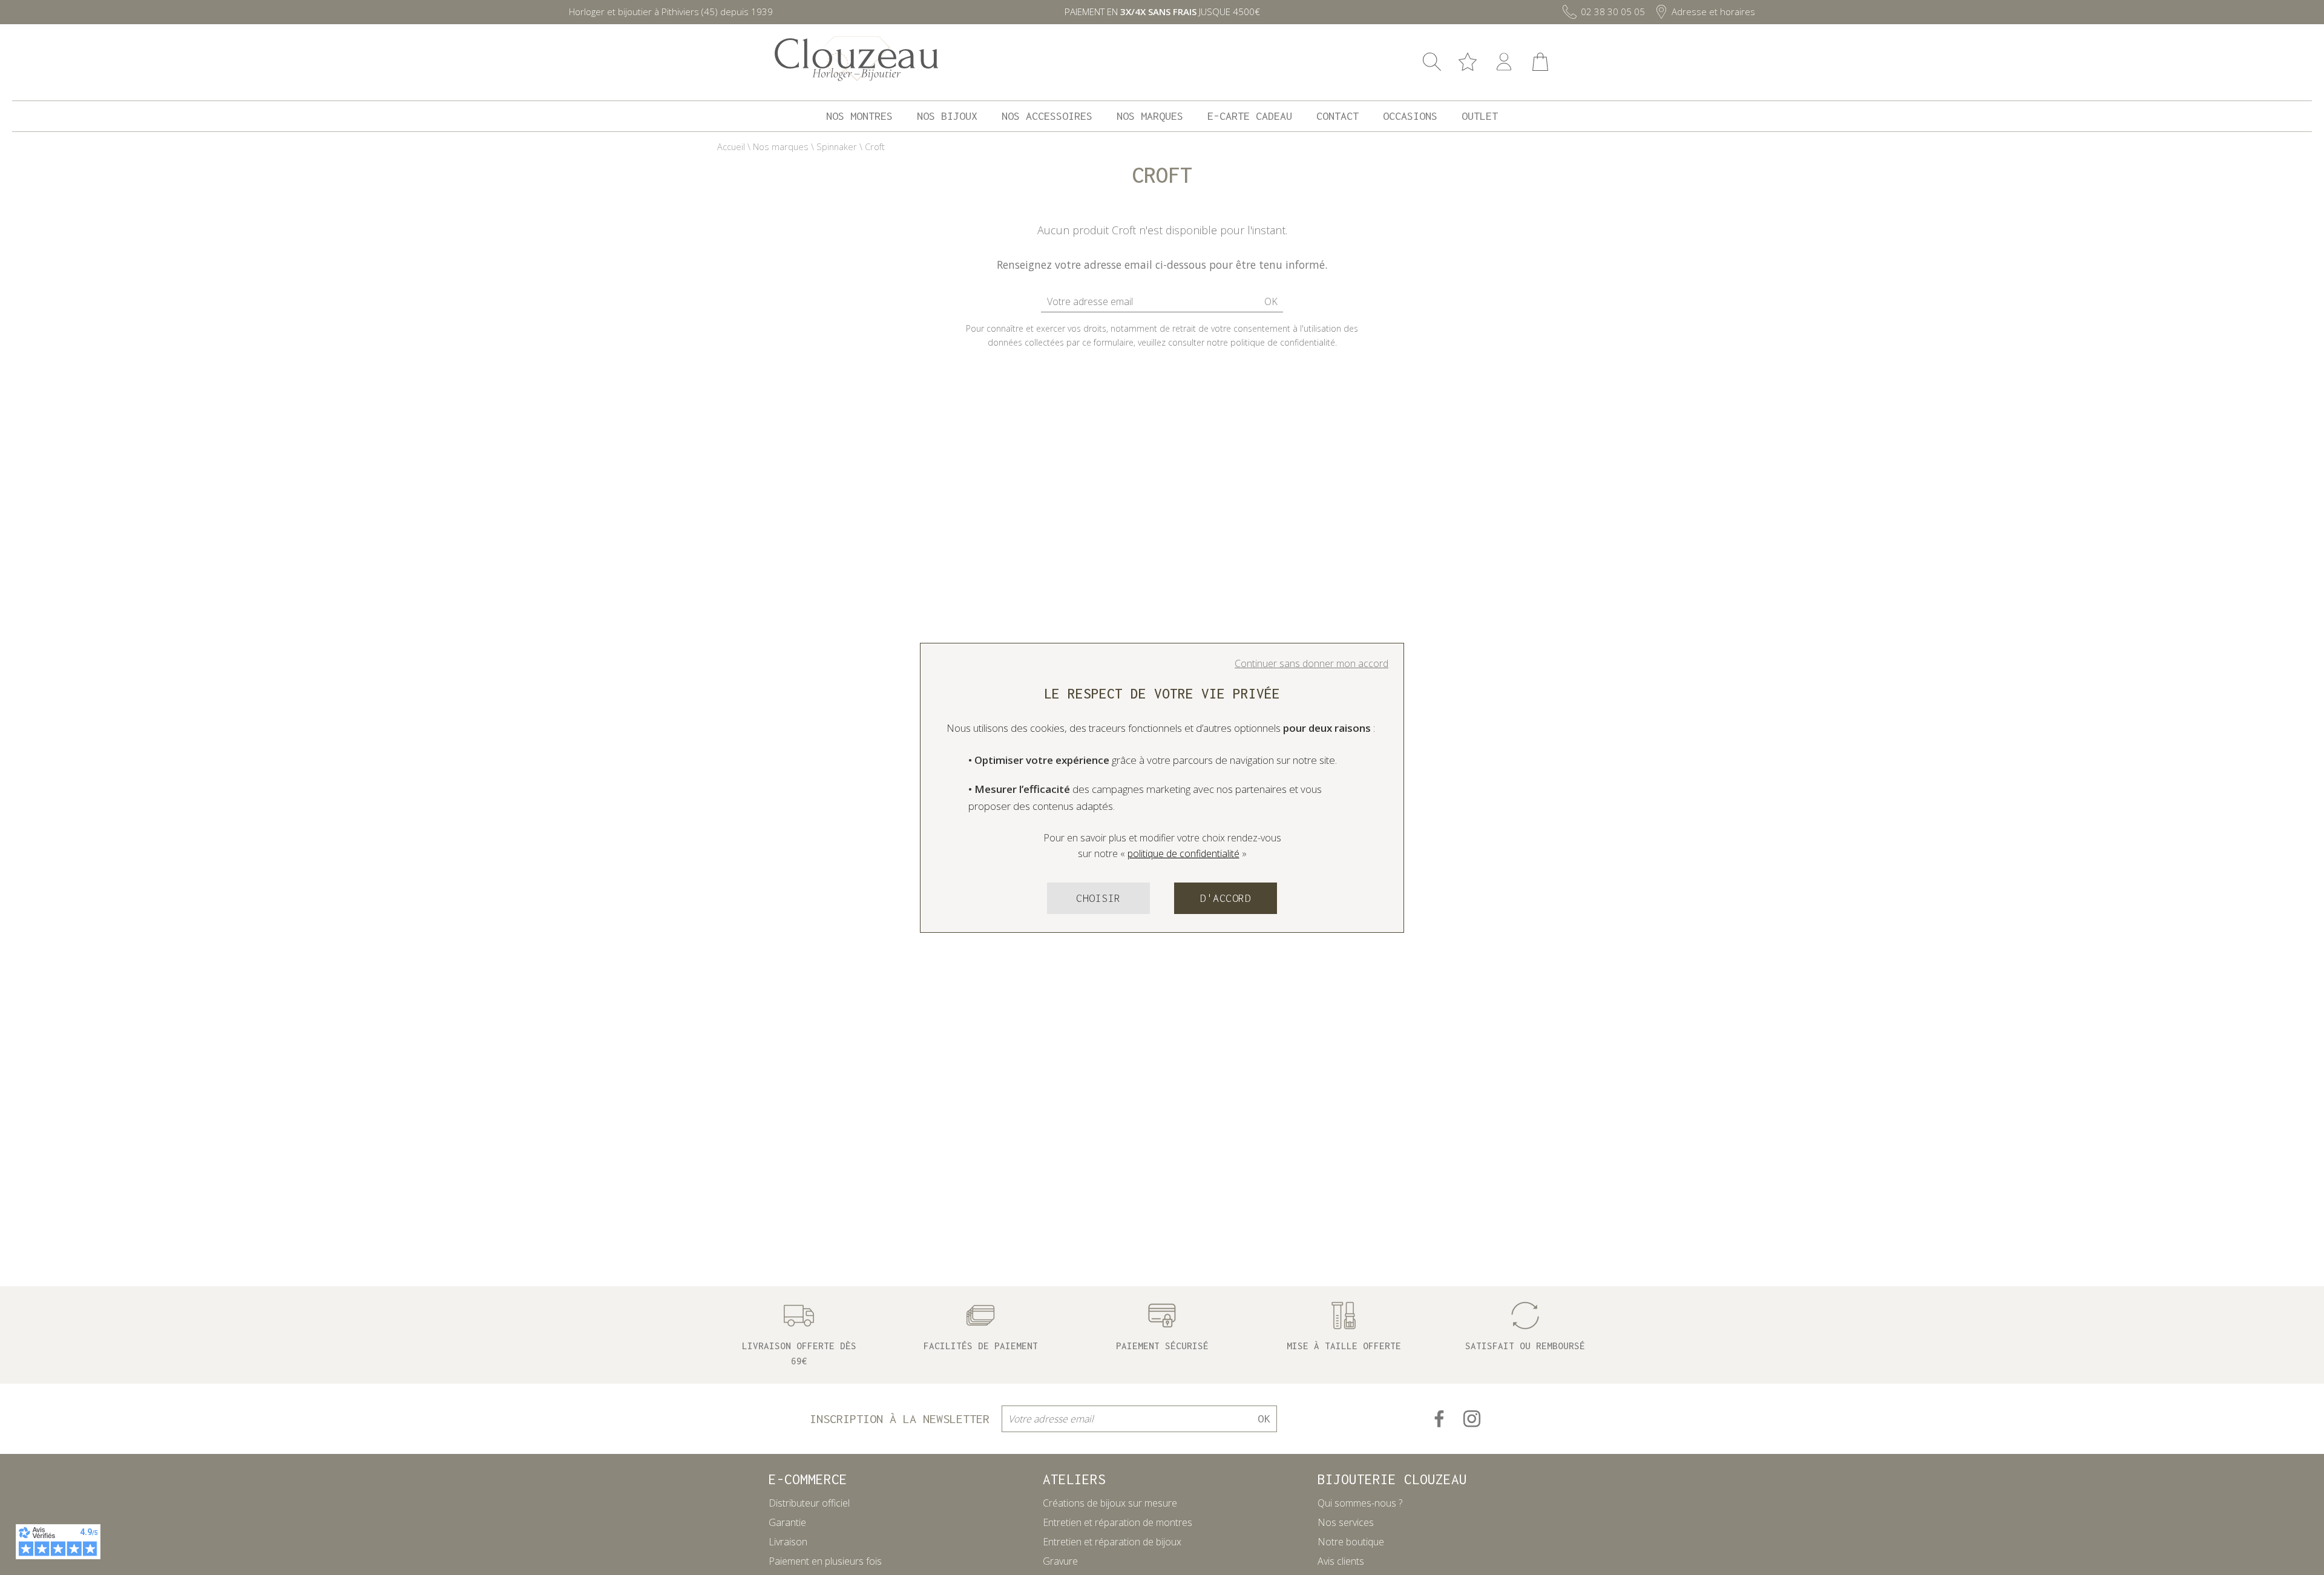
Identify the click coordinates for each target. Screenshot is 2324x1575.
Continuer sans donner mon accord (1311, 663)
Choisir (1098, 898)
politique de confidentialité (1183, 853)
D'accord (1226, 898)
